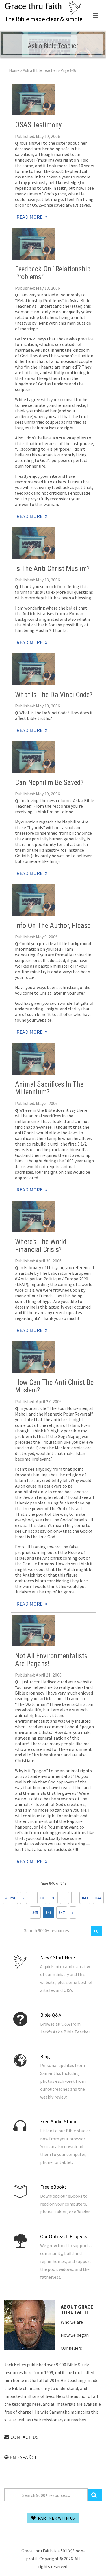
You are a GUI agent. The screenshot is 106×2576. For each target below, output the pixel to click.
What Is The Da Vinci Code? (54, 695)
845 (35, 1912)
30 (64, 1898)
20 (53, 1898)
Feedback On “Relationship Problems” (53, 273)
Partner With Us (56, 2518)
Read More (33, 100)
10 (42, 1898)
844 (98, 1898)
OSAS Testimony (38, 125)
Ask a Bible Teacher (40, 70)
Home (14, 70)
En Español (23, 2457)
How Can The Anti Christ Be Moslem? (54, 1386)
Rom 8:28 (62, 438)
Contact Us (24, 2437)
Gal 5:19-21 (26, 339)
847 (62, 1912)
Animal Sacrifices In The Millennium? (49, 1088)
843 (85, 1898)
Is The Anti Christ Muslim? (52, 569)
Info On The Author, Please (53, 926)
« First (10, 1898)
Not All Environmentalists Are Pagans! (51, 1660)
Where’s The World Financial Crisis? (41, 1245)
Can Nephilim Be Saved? (49, 783)
